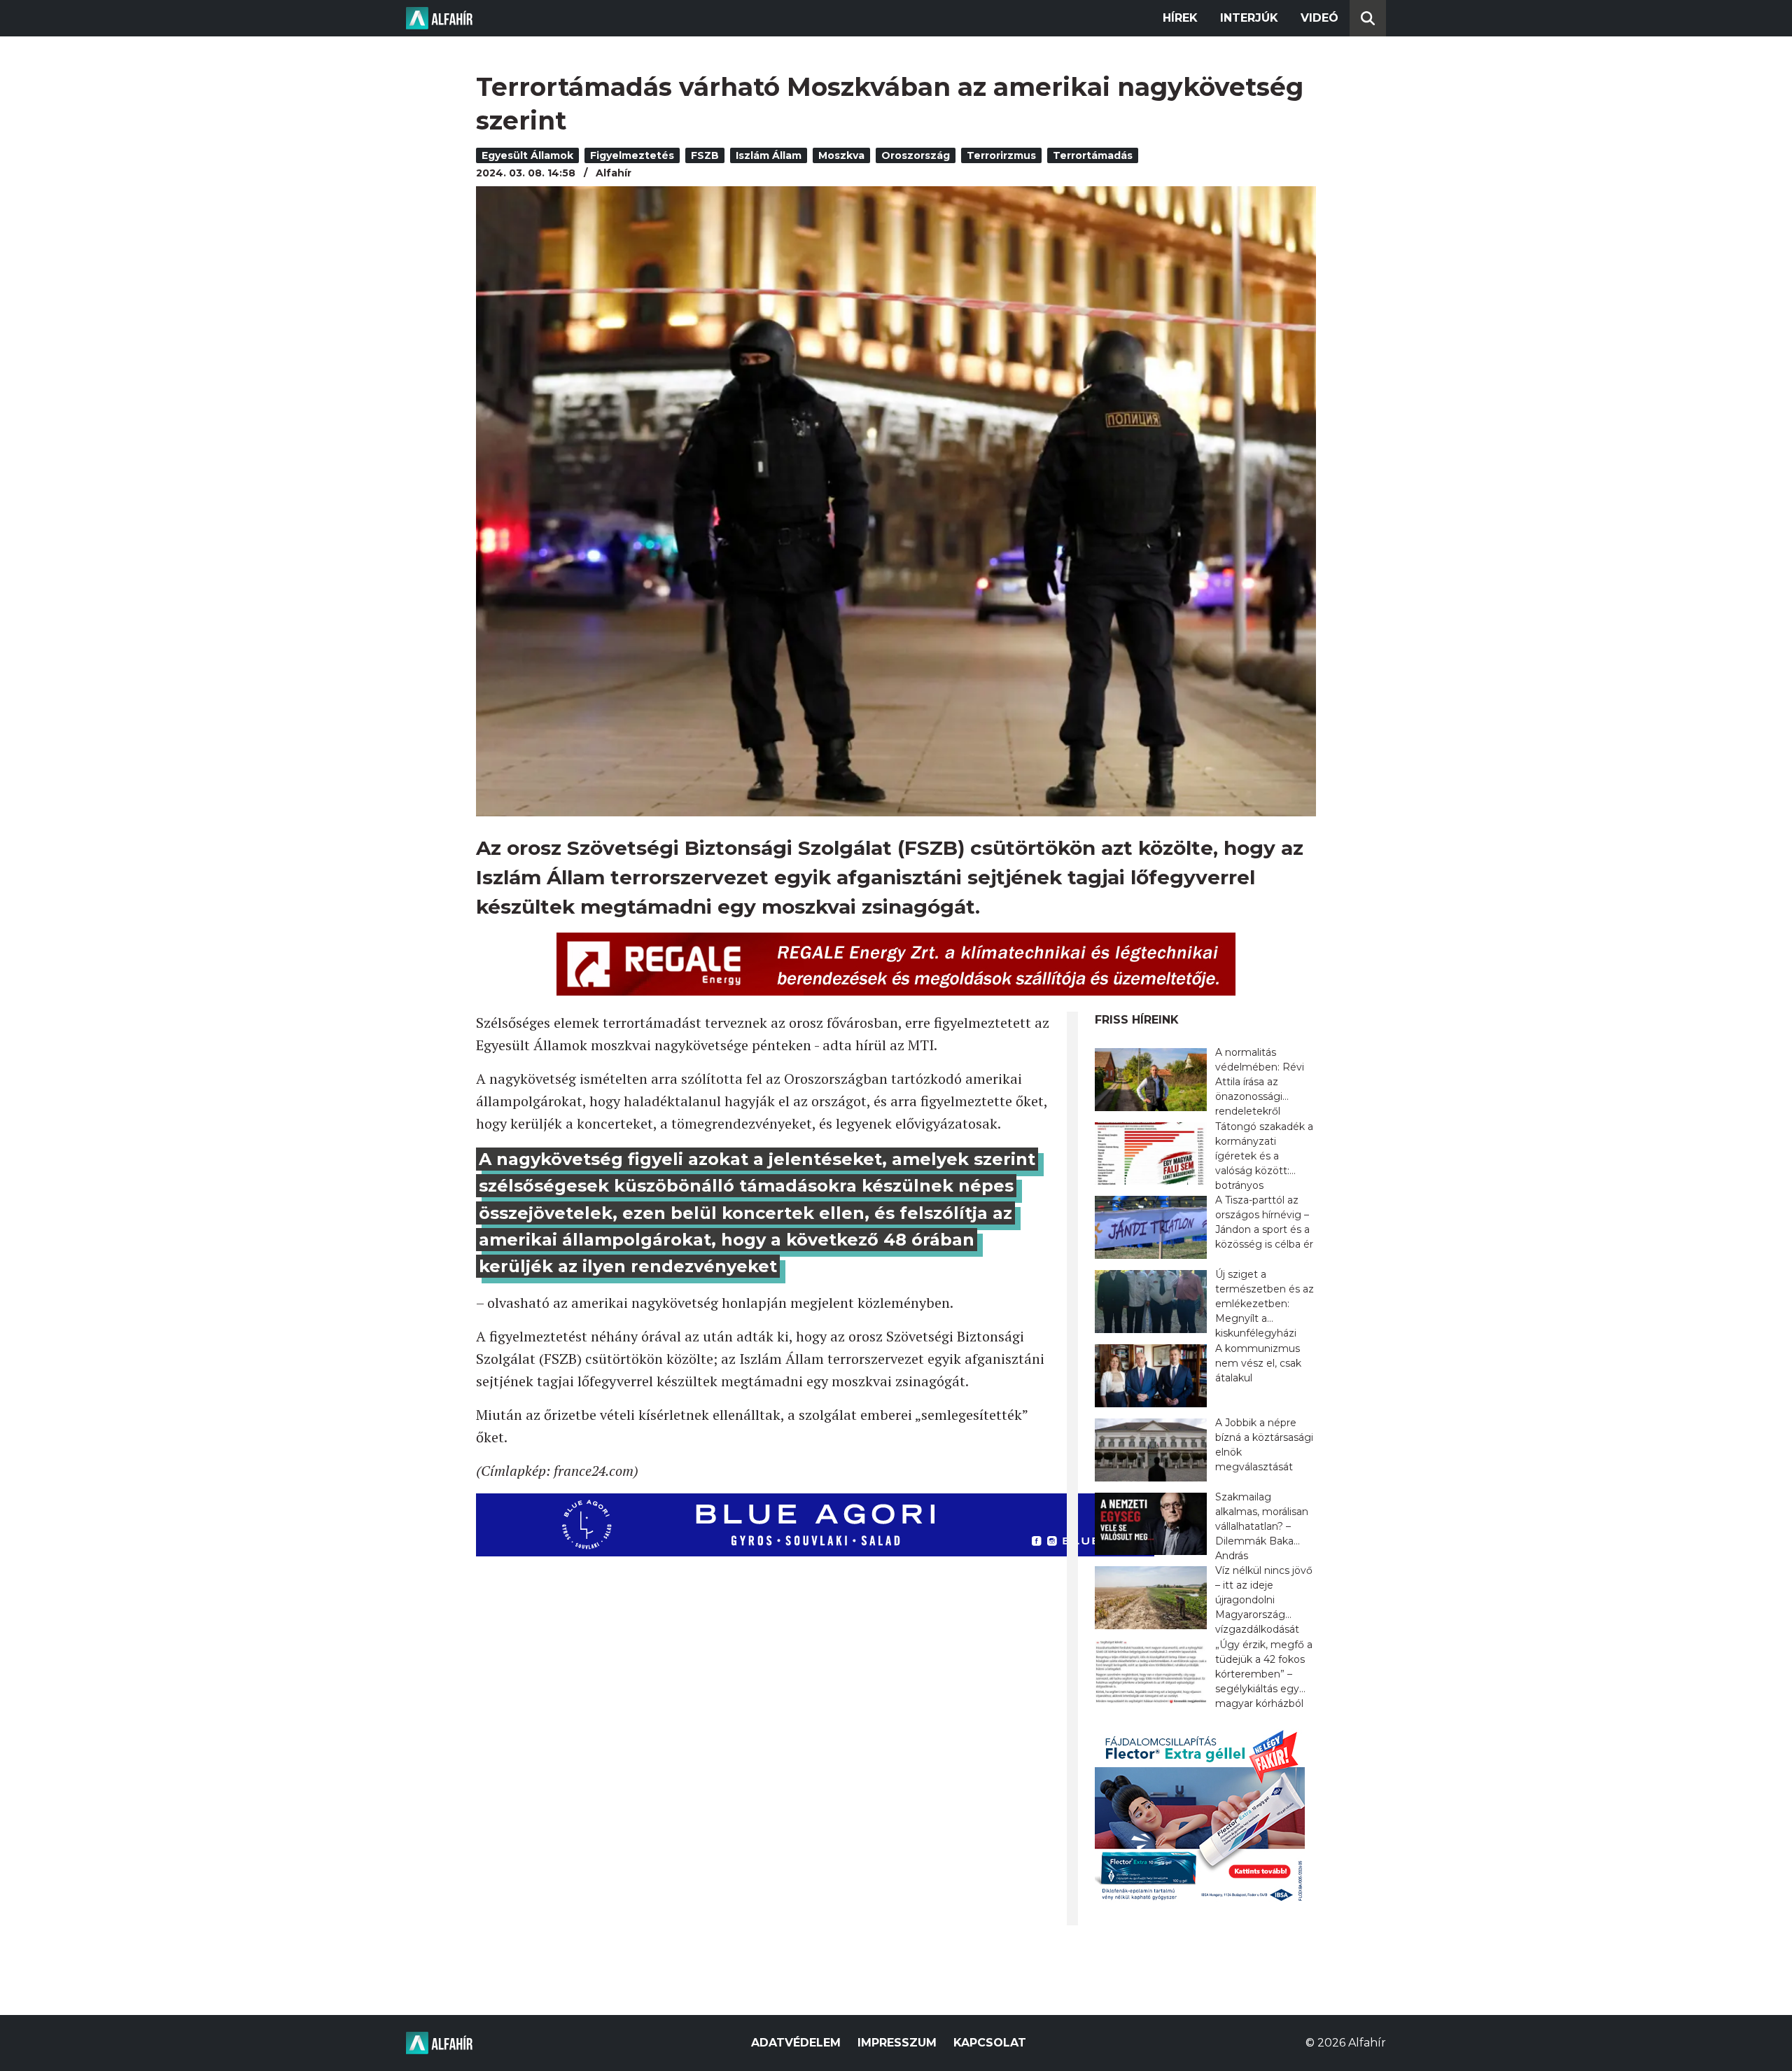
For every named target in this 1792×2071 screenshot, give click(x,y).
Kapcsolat (990, 2043)
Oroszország (916, 155)
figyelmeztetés (632, 155)
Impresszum (897, 2043)
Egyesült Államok (527, 155)
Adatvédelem (796, 2043)
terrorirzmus (1001, 155)
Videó (1319, 18)
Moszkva (841, 155)
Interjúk (1249, 18)
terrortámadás (1093, 155)
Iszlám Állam (769, 155)
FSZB (705, 155)
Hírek (1180, 18)
